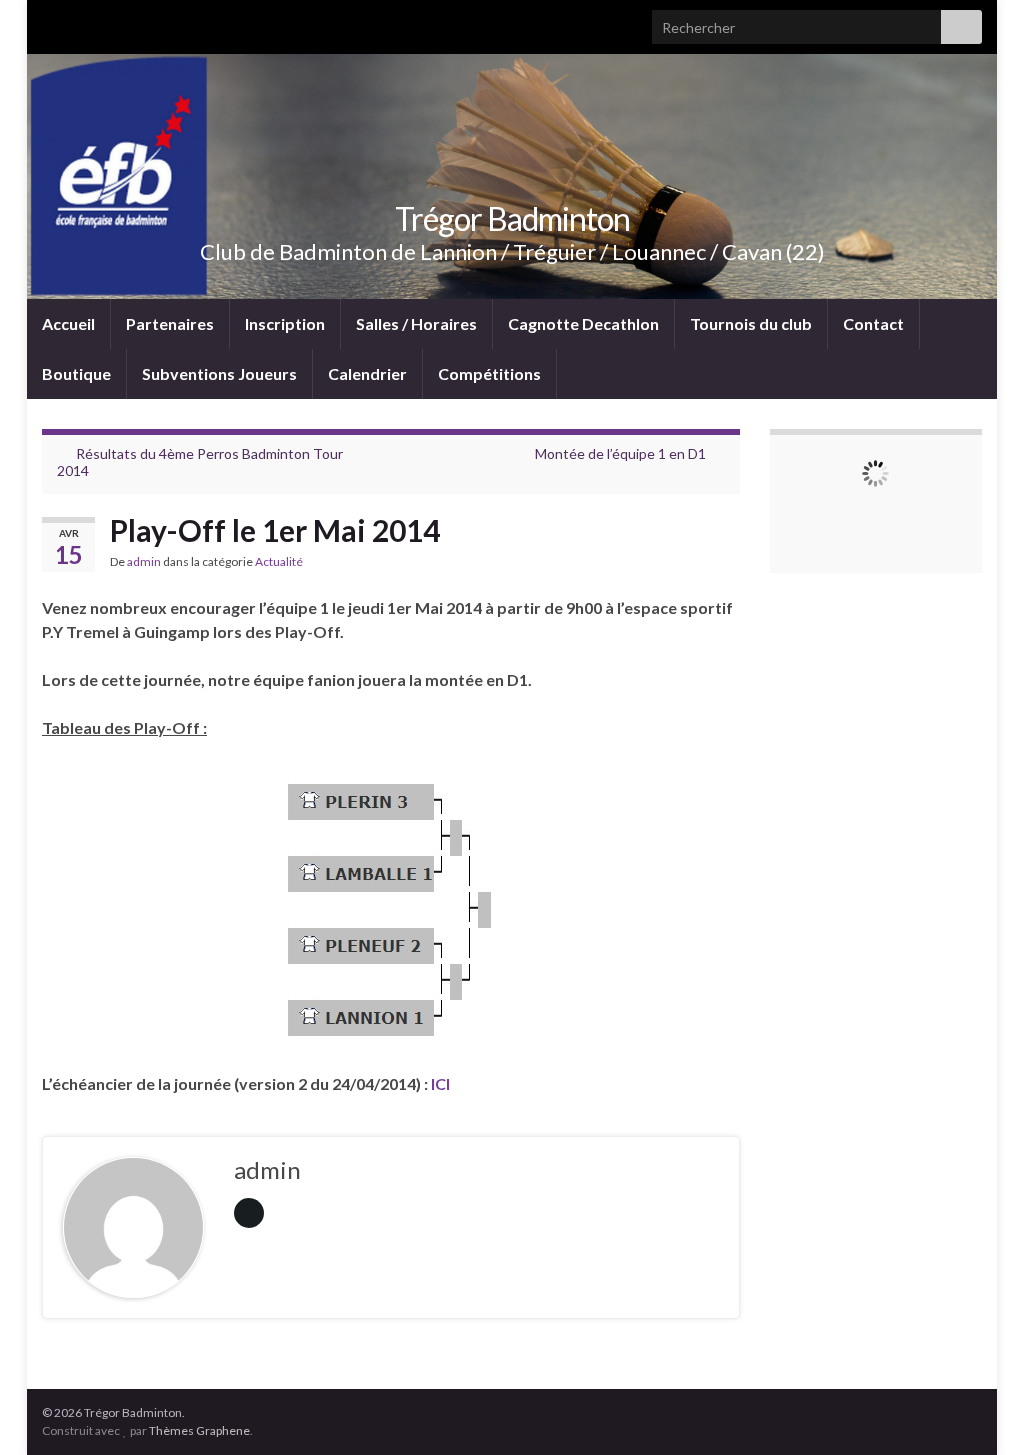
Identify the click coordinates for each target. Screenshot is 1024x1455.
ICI (440, 1083)
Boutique (76, 373)
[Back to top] (979, 1410)
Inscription (285, 323)
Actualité (279, 561)
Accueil (68, 323)
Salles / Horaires (416, 323)
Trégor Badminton (512, 218)
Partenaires (170, 323)
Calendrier (367, 373)
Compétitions (489, 373)
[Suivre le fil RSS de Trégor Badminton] (51, 21)
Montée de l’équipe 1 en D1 (620, 453)
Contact (873, 323)
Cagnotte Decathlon (583, 323)
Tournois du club (751, 323)
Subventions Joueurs (219, 373)
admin (144, 561)
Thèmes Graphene (199, 1430)
